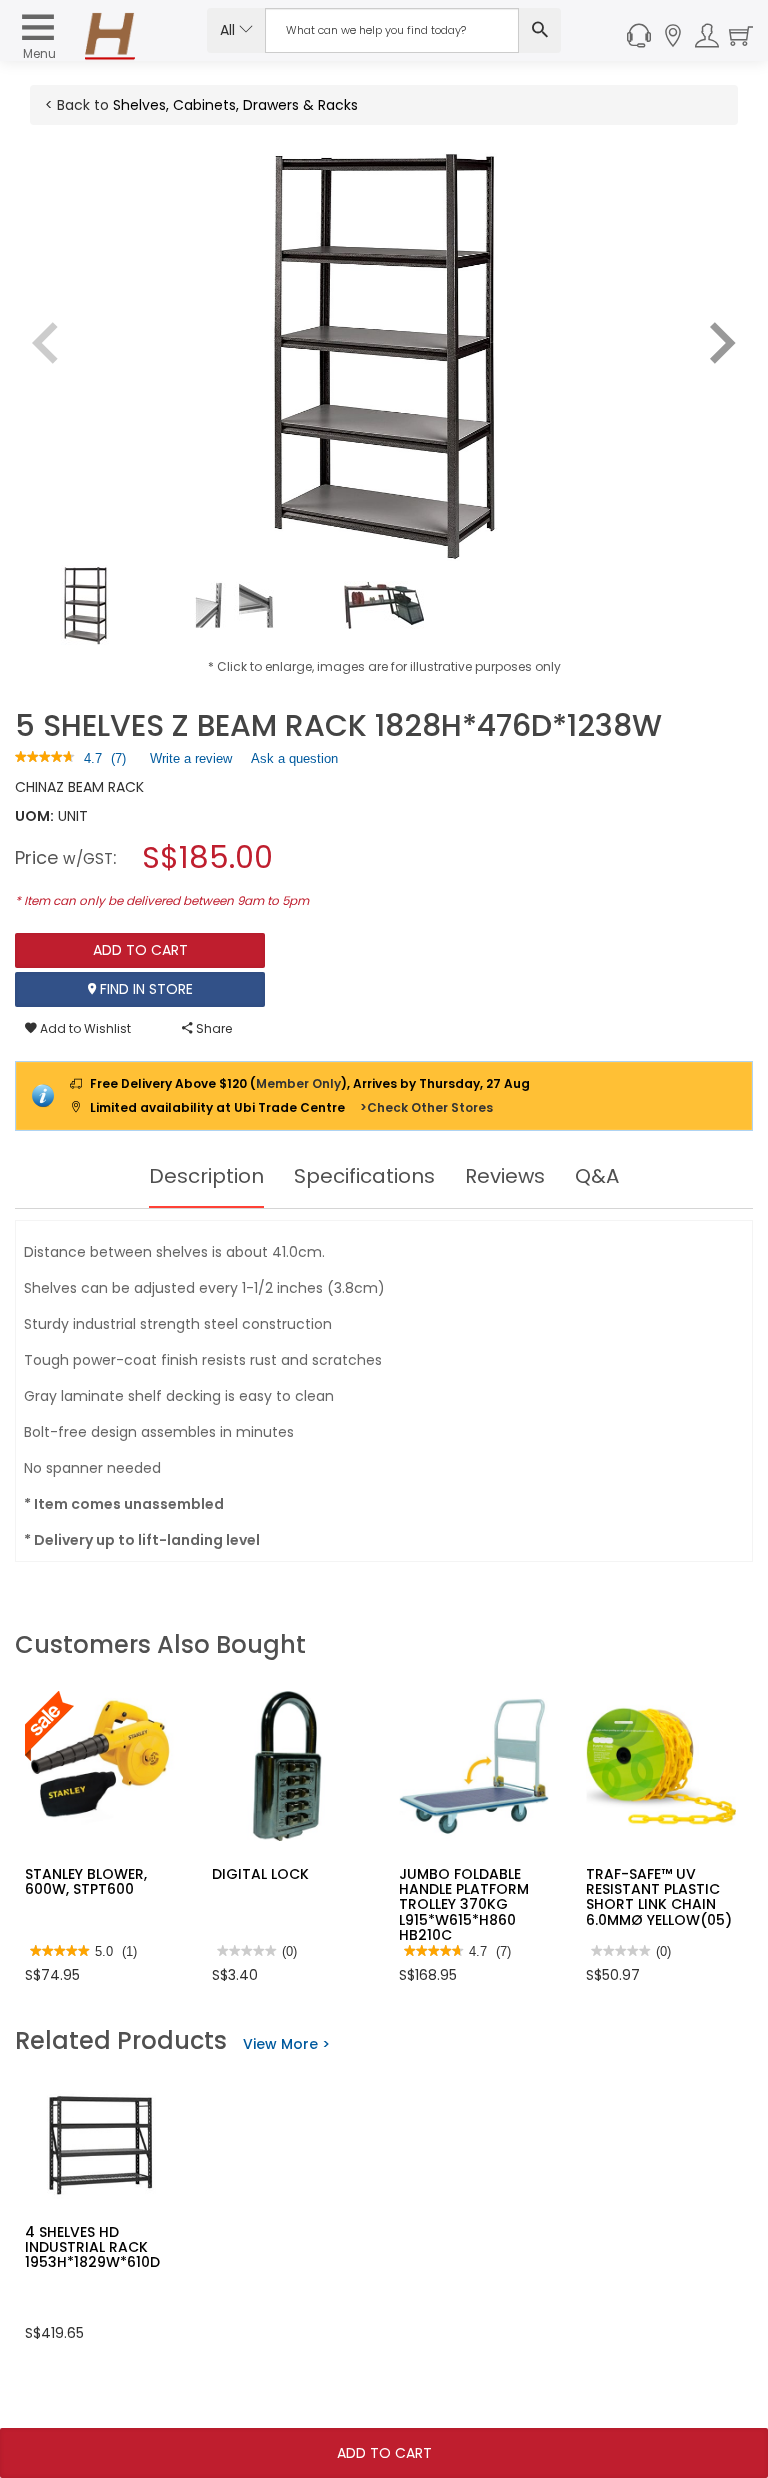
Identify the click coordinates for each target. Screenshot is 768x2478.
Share (212, 1028)
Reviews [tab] (505, 1176)
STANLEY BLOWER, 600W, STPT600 (86, 1881)
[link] (45, 758)
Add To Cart (384, 2453)
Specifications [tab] (364, 1176)
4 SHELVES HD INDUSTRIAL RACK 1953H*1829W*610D (92, 2247)
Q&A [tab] (597, 1176)
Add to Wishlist (84, 1028)
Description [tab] (206, 1176)
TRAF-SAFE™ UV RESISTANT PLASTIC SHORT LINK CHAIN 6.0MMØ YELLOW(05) (659, 1897)
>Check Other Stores (426, 1107)
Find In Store (144, 989)
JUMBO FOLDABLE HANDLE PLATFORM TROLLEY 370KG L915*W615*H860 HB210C (464, 1905)
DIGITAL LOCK (260, 1874)
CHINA (35, 787)
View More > (286, 2044)
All (229, 30)
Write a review (191, 763)
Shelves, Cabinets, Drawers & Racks (235, 105)
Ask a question (294, 758)
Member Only (298, 1083)
